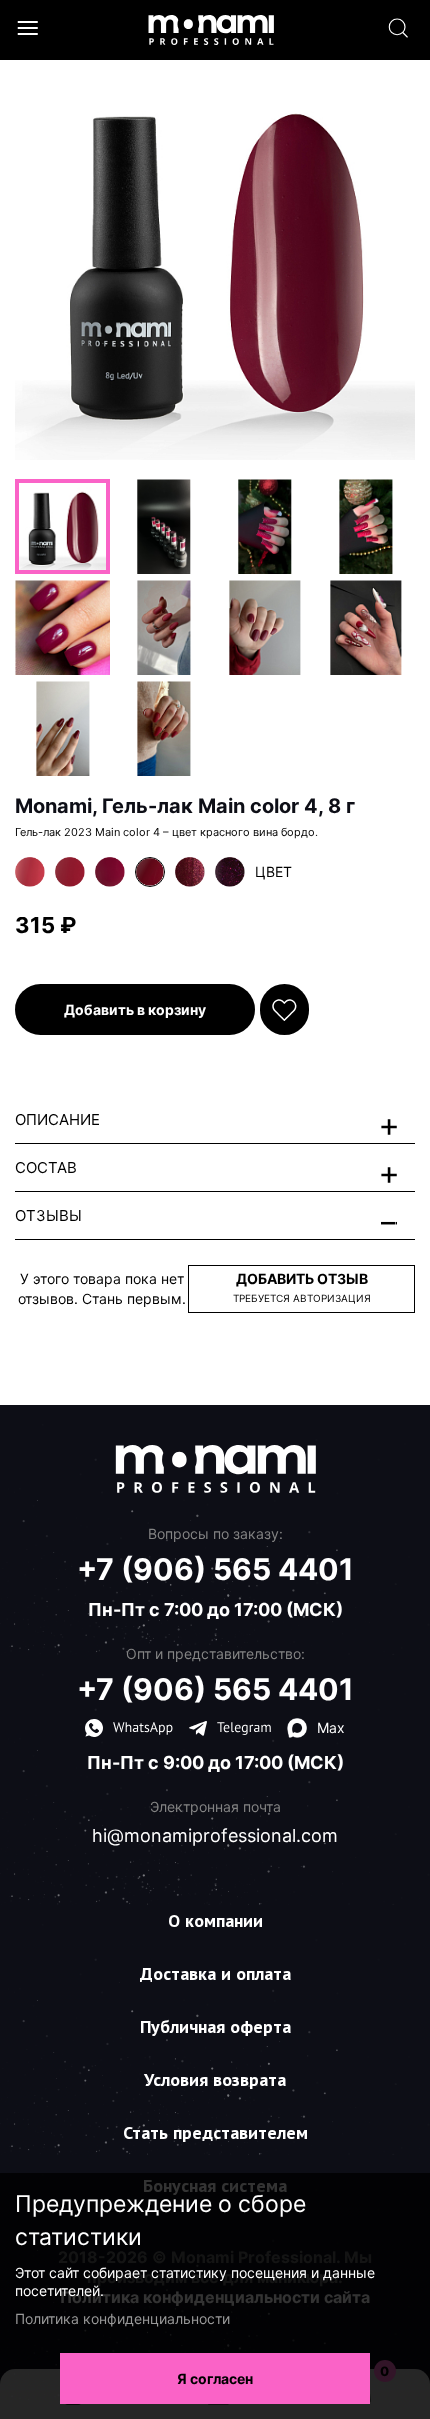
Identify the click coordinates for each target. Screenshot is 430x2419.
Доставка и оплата (215, 1973)
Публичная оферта (215, 2026)
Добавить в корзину (135, 1009)
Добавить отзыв (302, 1287)
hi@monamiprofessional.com (215, 1836)
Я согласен (215, 2378)
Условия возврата (215, 2079)
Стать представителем (215, 2132)
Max (331, 1727)
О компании (215, 1920)
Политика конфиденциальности (122, 2318)
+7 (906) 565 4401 (215, 1569)
